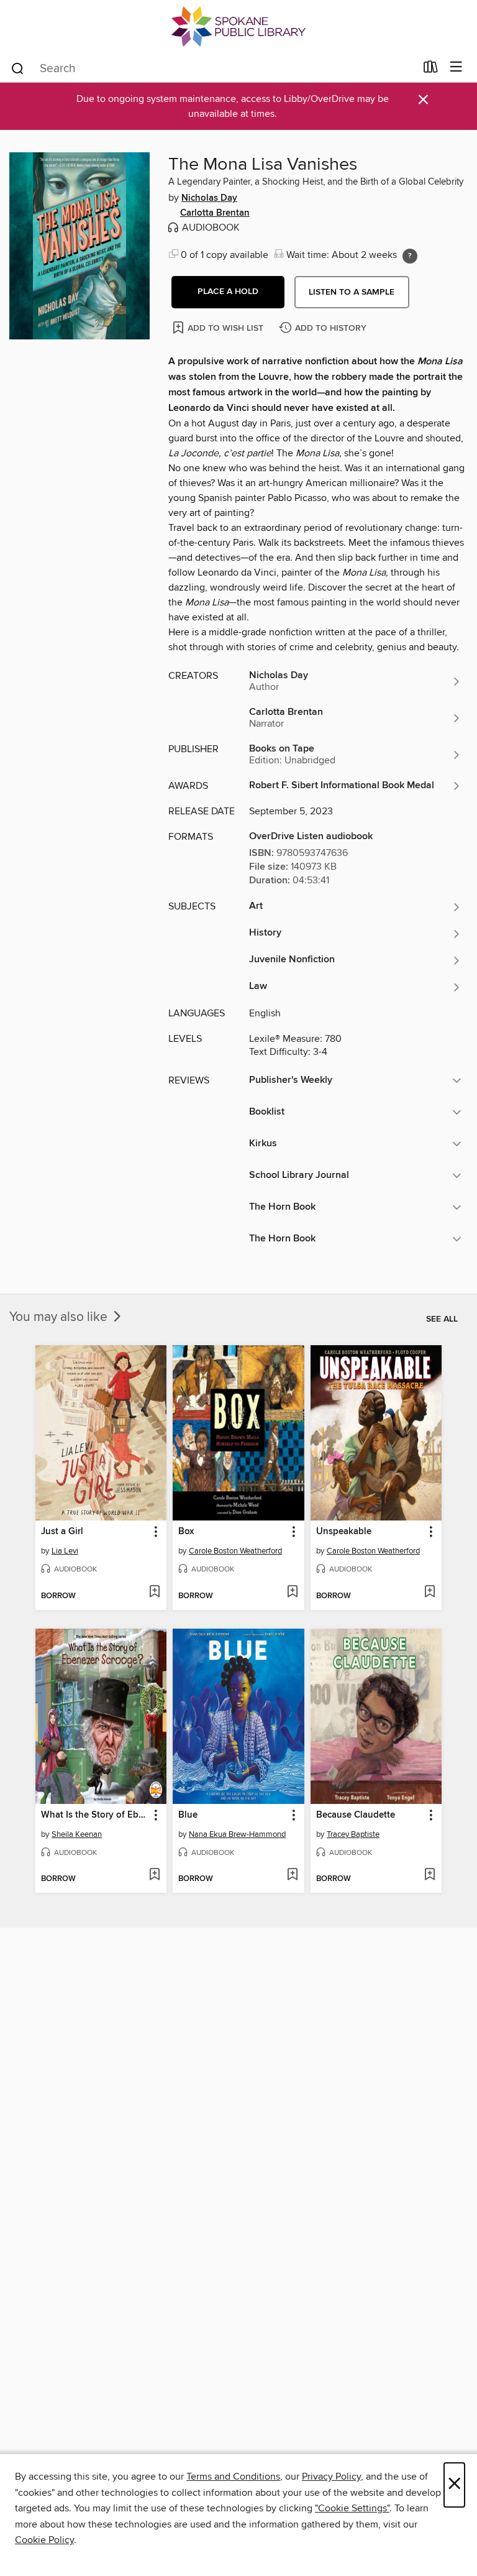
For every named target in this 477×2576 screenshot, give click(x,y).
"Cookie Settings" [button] (352, 2508)
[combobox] (213, 68)
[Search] (18, 68)
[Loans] (431, 70)
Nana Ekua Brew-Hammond (237, 1834)
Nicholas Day (209, 198)
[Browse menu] (456, 67)
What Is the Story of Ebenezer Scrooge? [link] (95, 1815)
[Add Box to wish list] (292, 1593)
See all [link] (442, 1319)
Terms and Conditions (233, 2477)
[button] (228, 292)
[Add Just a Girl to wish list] (154, 1593)
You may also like (60, 1317)
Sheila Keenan (77, 1834)
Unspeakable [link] (344, 1532)
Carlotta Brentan (215, 213)
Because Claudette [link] (356, 1815)
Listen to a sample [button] (352, 292)
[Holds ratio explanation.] (410, 256)
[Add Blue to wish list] (292, 1875)
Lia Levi (65, 1551)
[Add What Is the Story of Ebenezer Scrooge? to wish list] (154, 1875)
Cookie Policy (44, 2540)
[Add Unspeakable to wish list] (429, 1593)
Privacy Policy (331, 2477)
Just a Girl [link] (62, 1532)
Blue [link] (188, 1815)
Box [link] (186, 1532)
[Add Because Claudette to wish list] (429, 1875)
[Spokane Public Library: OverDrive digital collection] (238, 26)
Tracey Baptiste (353, 1834)
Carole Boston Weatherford (235, 1551)
